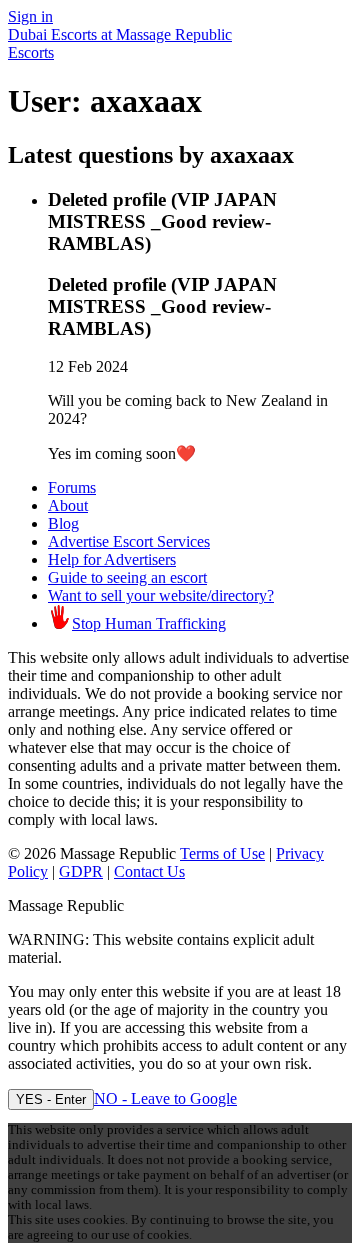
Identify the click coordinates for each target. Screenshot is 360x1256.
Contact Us (149, 871)
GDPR (81, 871)
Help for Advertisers (112, 559)
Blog (63, 523)
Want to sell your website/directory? (161, 595)
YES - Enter (51, 1099)
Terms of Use (222, 853)
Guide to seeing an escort (127, 577)
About (68, 505)
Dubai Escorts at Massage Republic (120, 34)
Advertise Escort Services (129, 541)
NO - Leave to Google (165, 1098)
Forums (72, 487)
